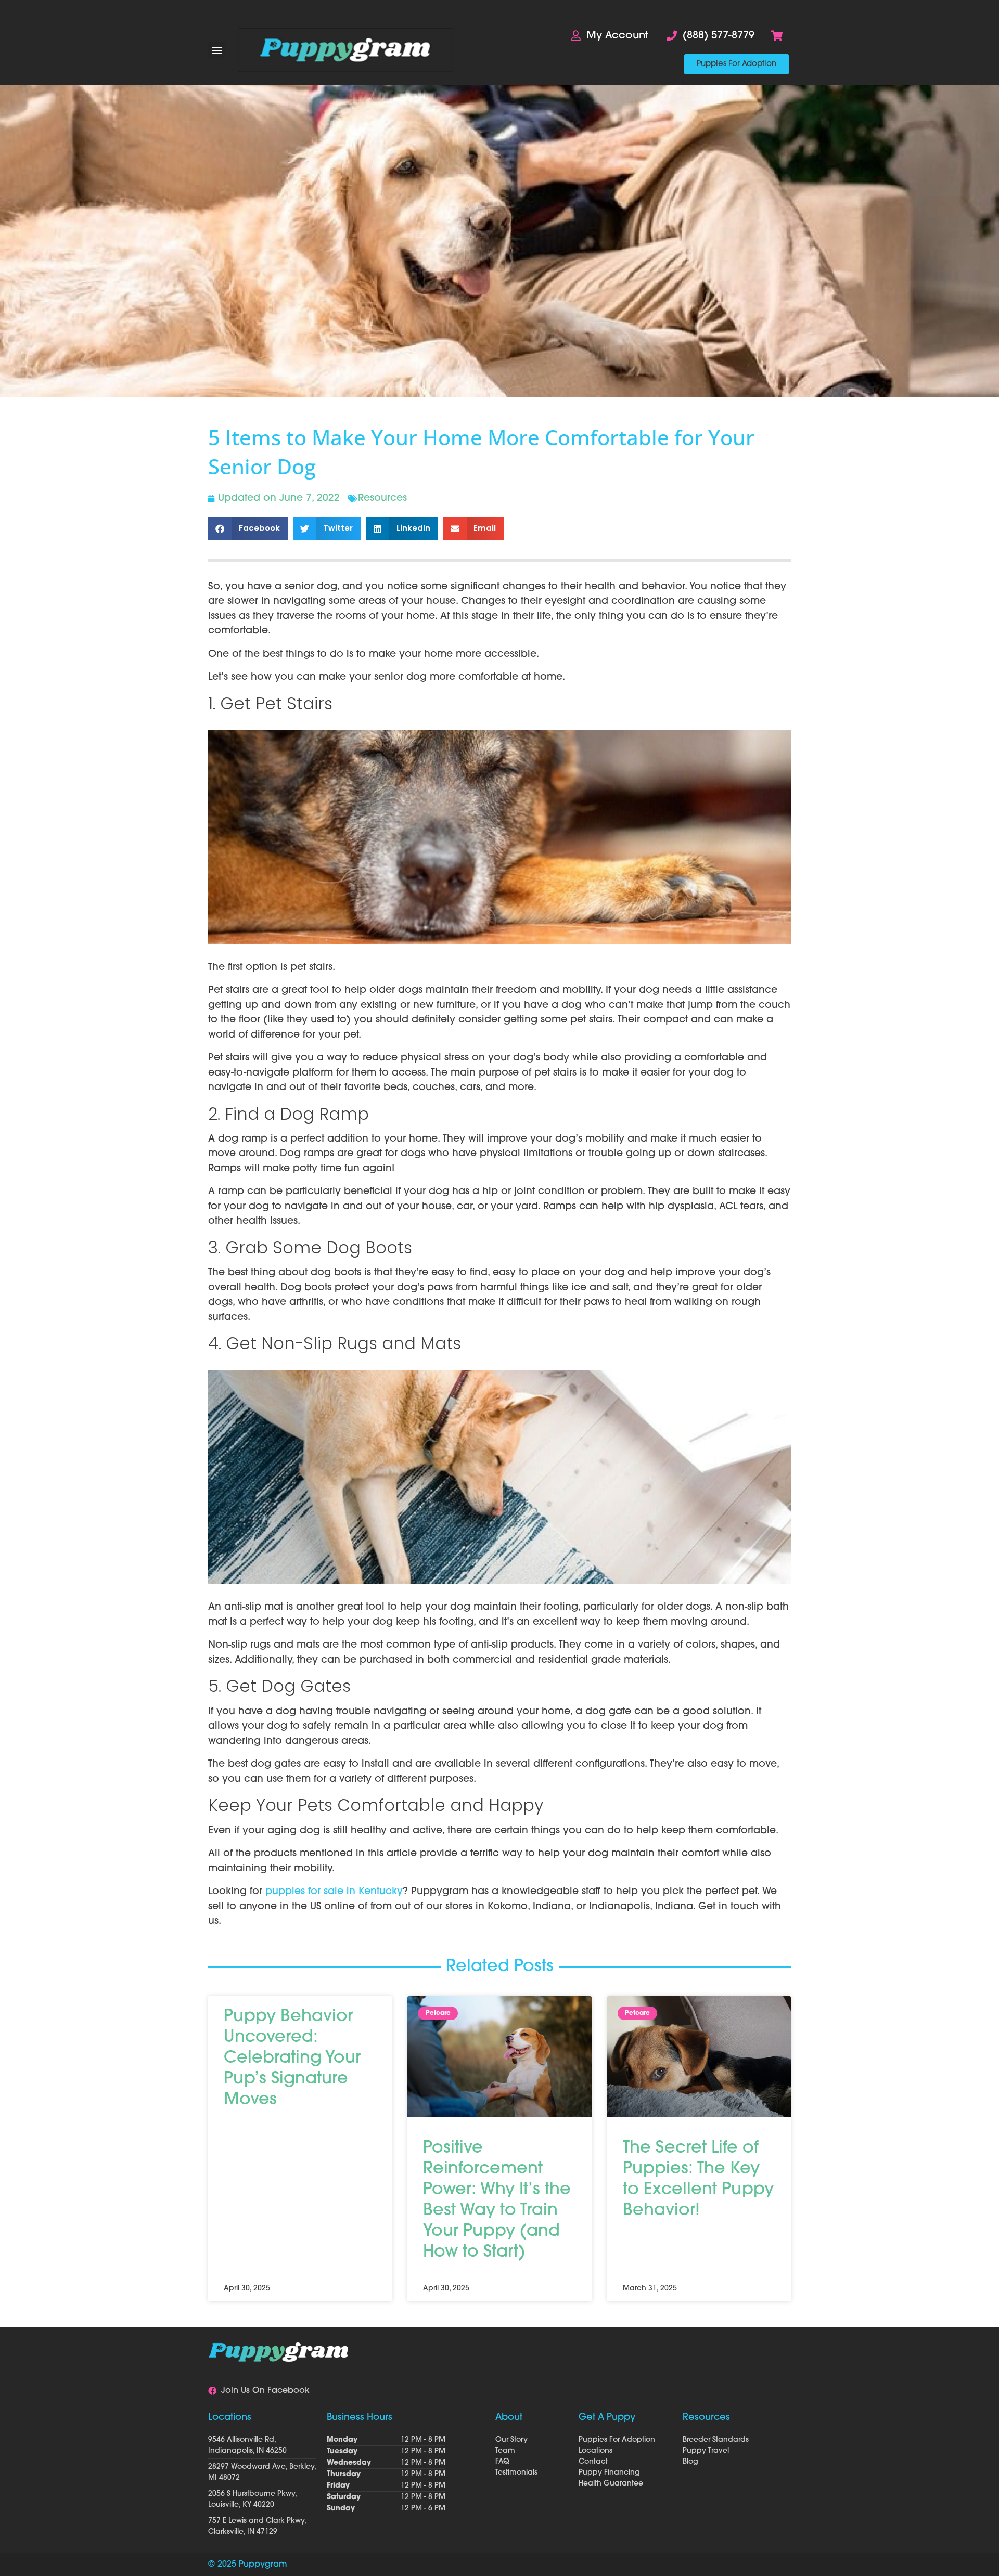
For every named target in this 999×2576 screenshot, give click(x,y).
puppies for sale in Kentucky (334, 1892)
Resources (382, 499)
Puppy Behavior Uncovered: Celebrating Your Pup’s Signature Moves (292, 2059)
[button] (217, 50)
